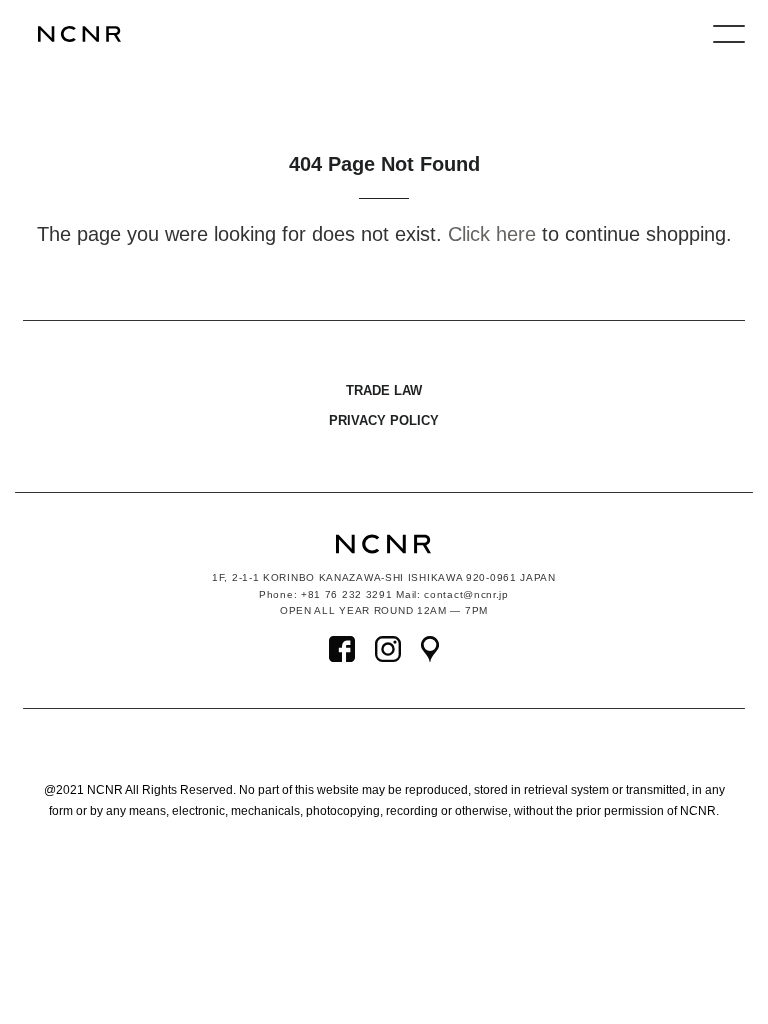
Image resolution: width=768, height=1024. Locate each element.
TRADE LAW (384, 390)
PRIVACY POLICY (384, 420)
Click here (492, 234)
